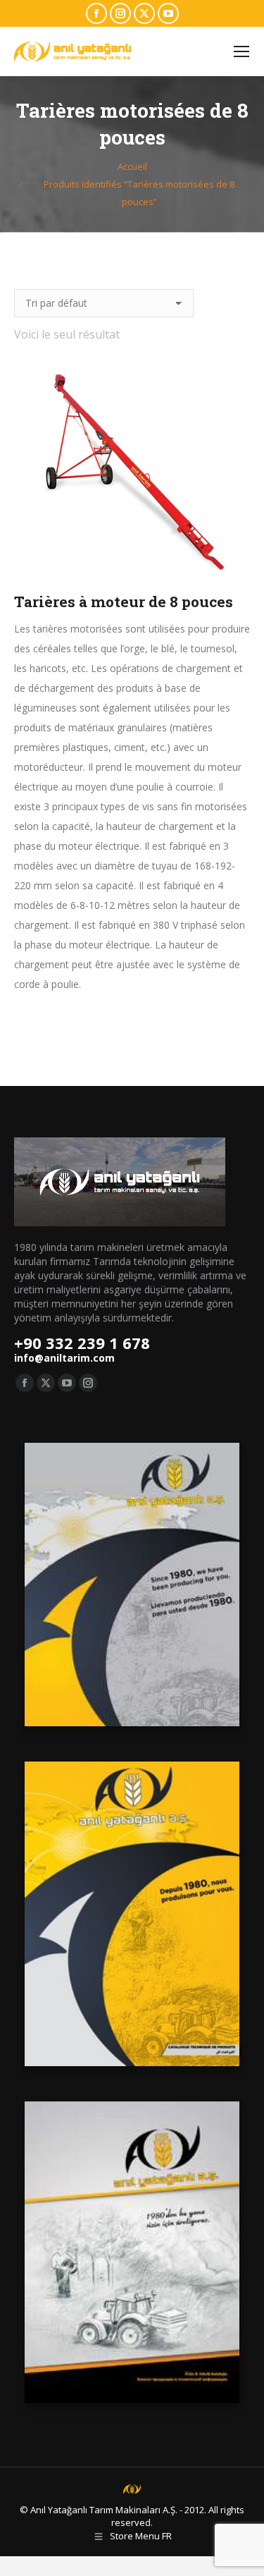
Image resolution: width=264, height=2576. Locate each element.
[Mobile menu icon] (241, 51)
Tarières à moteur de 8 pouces (124, 602)
